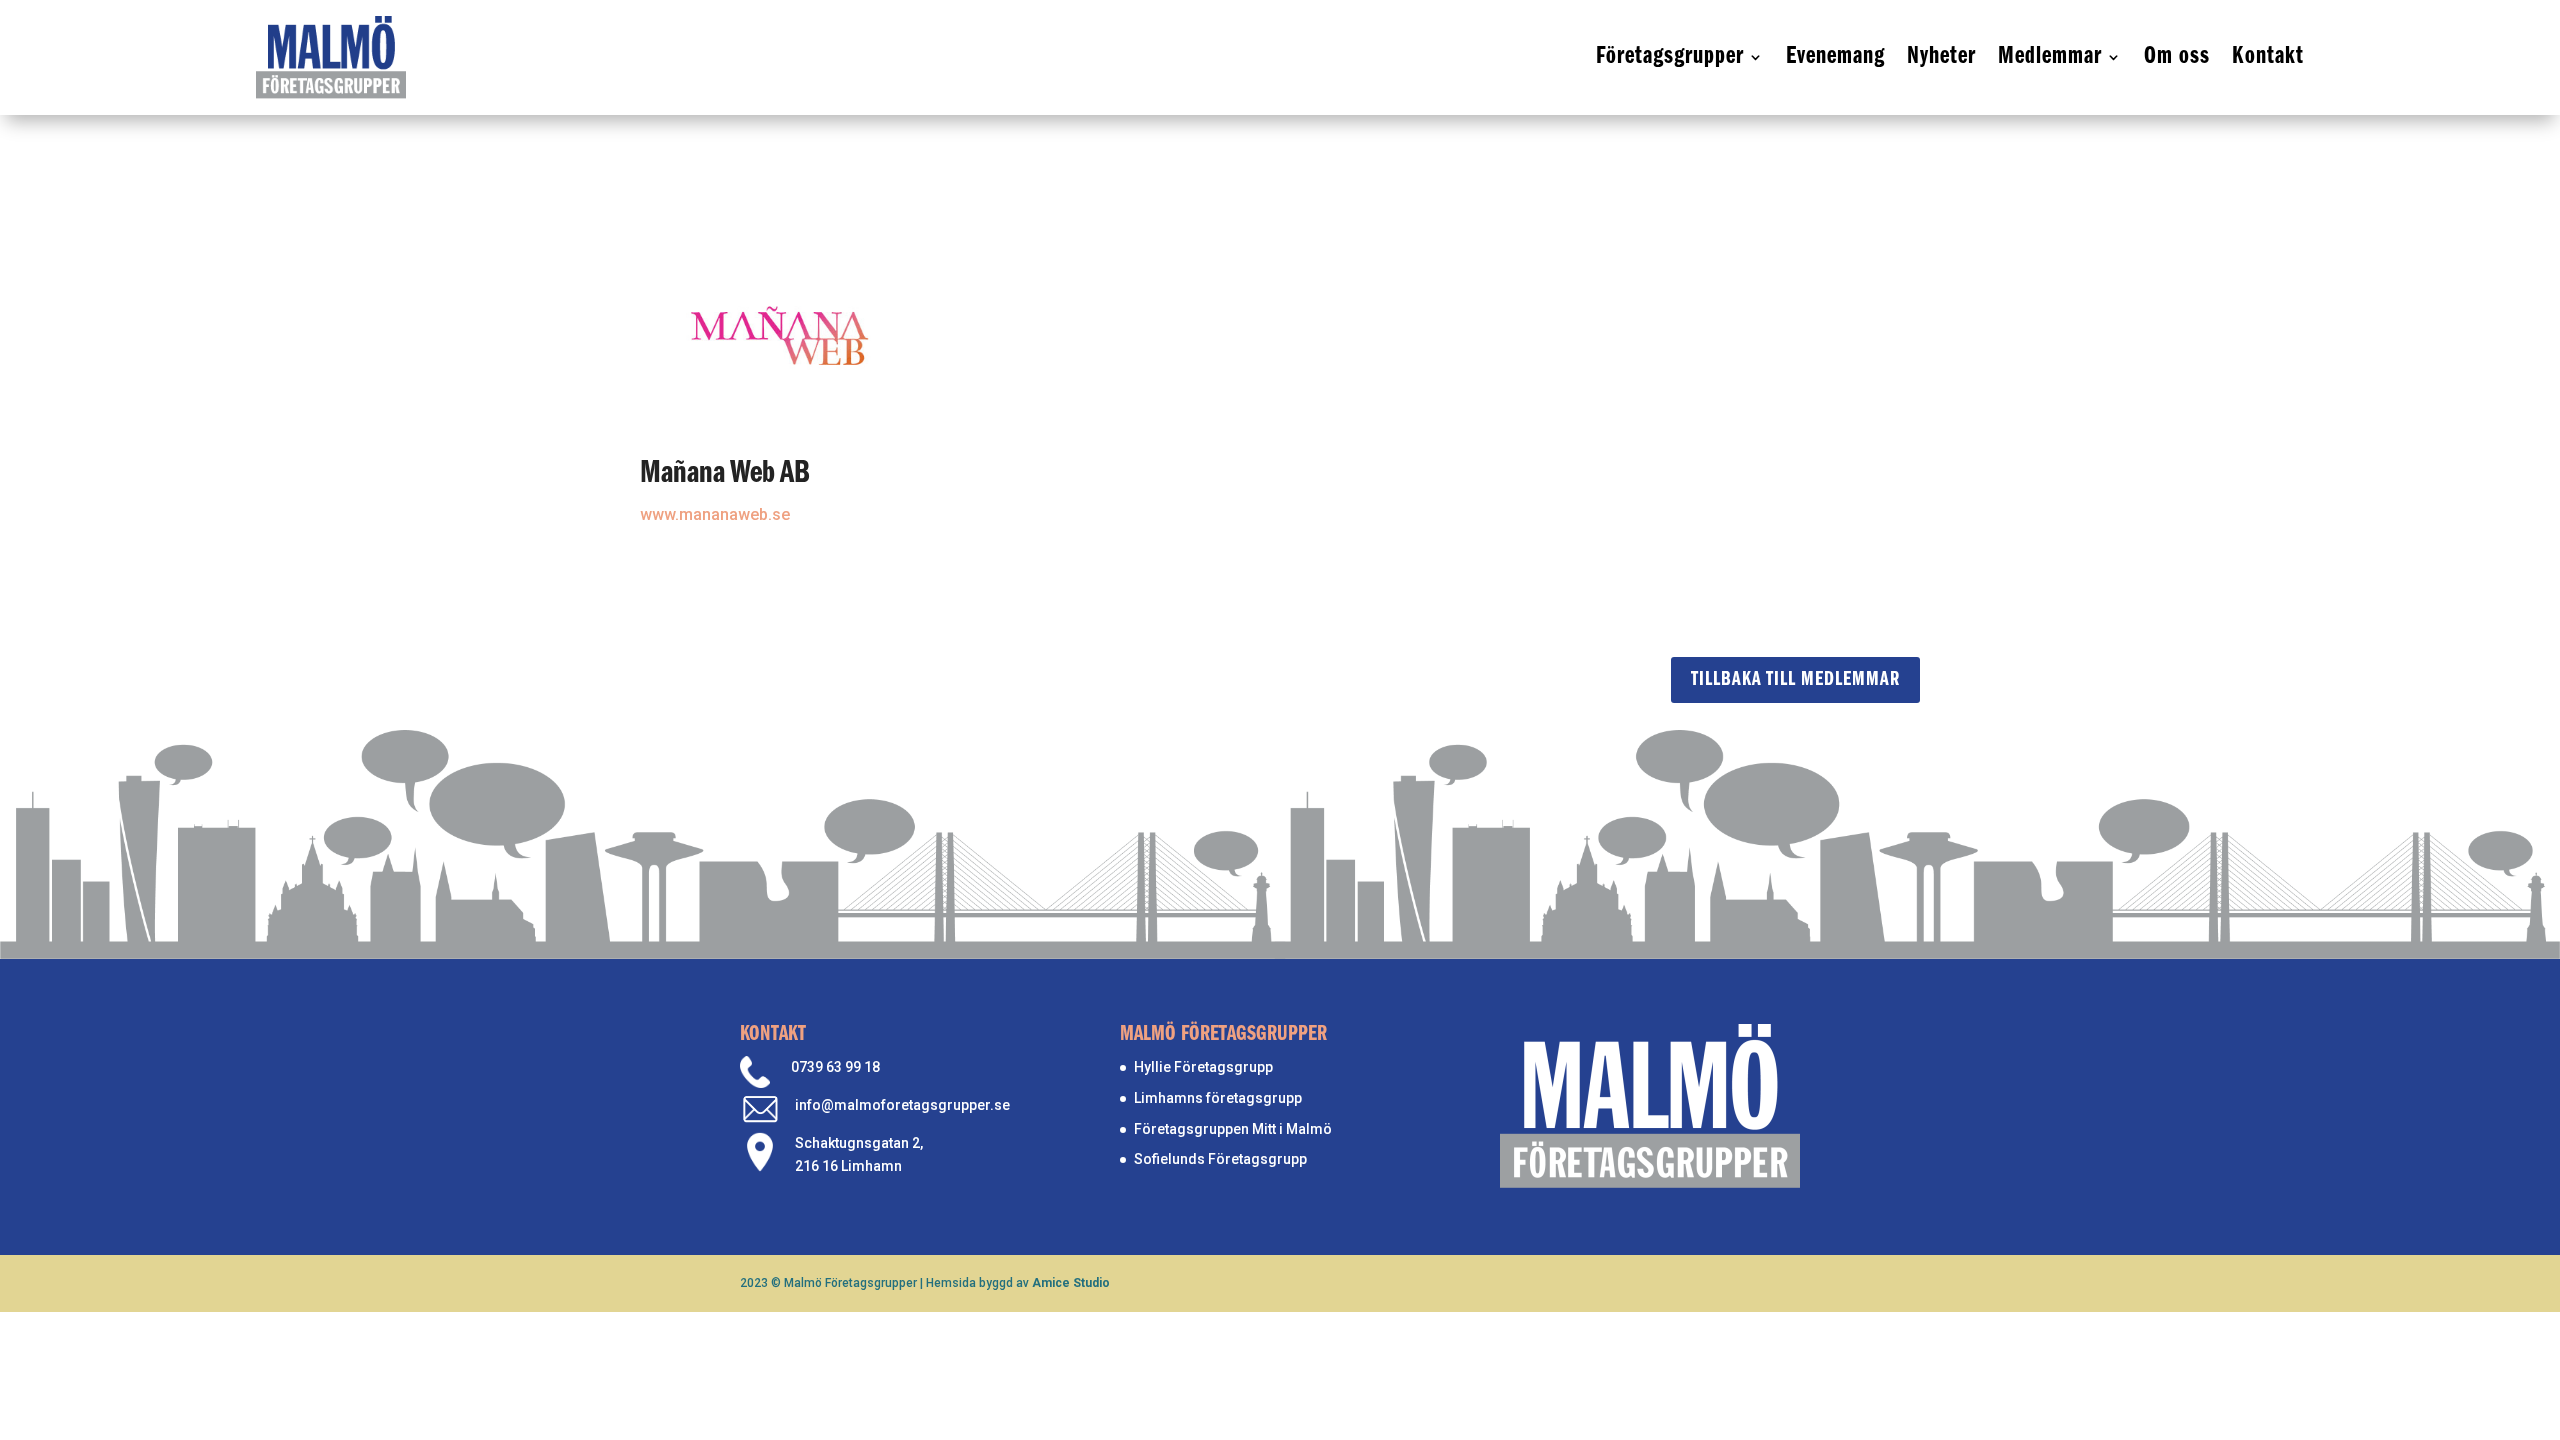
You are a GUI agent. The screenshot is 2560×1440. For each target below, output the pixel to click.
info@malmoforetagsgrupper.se (902, 1105)
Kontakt (2268, 56)
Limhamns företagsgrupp (1218, 1098)
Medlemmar (2050, 56)
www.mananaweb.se (715, 514)
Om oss (2177, 56)
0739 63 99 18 (835, 1067)
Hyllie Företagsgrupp (1203, 1067)
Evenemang (1835, 56)
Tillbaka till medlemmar (1795, 680)
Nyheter (1941, 56)
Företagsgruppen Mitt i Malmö (1233, 1129)
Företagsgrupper (1670, 56)
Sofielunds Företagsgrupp (1220, 1159)
